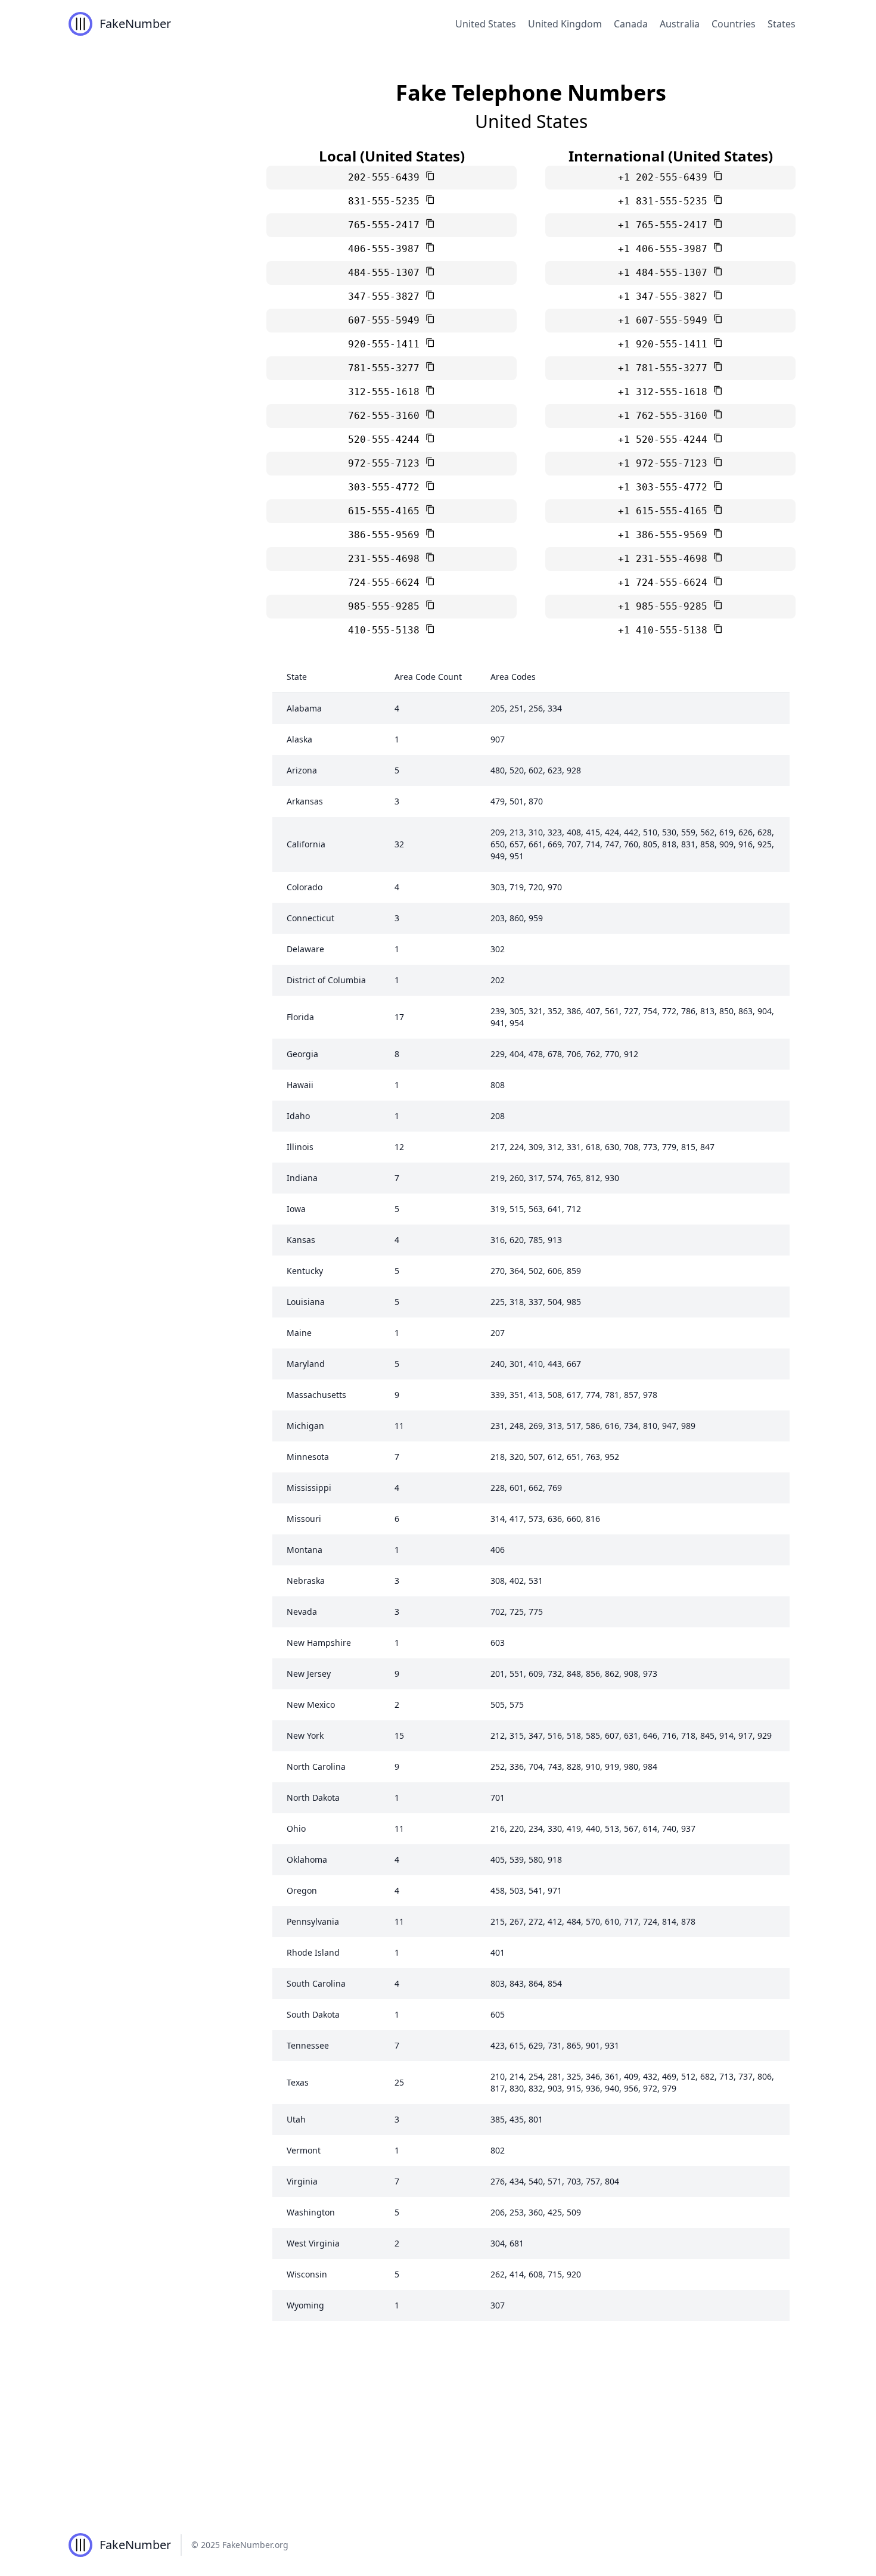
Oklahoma (307, 1859)
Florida (300, 1017)
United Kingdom (565, 24)
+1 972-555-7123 (666, 463)
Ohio (296, 1828)
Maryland (306, 1364)
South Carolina (316, 1983)
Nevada (302, 1612)
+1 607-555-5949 (666, 320)
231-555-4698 (387, 559)
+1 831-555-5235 (666, 201)
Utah (296, 2119)
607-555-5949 (387, 320)
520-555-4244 (387, 439)
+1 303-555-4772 (666, 487)
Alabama (304, 708)
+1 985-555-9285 (666, 606)
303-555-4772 (387, 487)
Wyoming (305, 2305)
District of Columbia (326, 980)
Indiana (302, 1178)
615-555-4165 (387, 511)
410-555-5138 (387, 630)
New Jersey (309, 1674)
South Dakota (313, 2014)
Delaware (305, 949)
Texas (298, 2082)
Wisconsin (307, 2274)
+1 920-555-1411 (666, 344)
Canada (631, 24)
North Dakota (313, 1797)
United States (486, 24)
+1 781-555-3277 (666, 368)
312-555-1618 (387, 392)
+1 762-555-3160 (666, 416)
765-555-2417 (387, 225)
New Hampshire (319, 1643)
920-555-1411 (387, 344)
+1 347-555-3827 (666, 296)
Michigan (305, 1426)
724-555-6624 (387, 582)
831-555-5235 (387, 201)
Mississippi (309, 1488)
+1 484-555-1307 (666, 273)
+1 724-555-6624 (666, 582)
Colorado (305, 887)
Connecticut (310, 918)
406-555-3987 (387, 249)
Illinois (300, 1147)
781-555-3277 (387, 368)
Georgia (302, 1054)
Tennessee (308, 2045)
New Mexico (311, 1705)
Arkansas (305, 801)
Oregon (302, 1890)
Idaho (298, 1116)
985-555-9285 (387, 606)
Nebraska (306, 1581)
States (782, 24)
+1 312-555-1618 (666, 392)
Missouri (304, 1519)
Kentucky (305, 1271)
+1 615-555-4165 (666, 511)
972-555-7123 (387, 463)
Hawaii (300, 1085)
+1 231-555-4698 (666, 559)
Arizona (302, 770)
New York (305, 1736)
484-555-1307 (387, 273)
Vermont (304, 2150)
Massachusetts (316, 1395)
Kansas (301, 1240)
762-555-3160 (387, 416)
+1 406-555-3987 (666, 249)
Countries (734, 24)
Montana (305, 1550)
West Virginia (313, 2243)
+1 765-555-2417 (666, 225)
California (306, 844)
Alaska (299, 739)
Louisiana (306, 1302)
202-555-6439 (387, 177)
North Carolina (316, 1766)
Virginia (302, 2181)
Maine (299, 1333)
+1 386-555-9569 (666, 535)
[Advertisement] (438, 2425)
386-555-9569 (387, 535)
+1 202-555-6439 (666, 177)
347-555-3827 (387, 296)
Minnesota (308, 1457)
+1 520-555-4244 (666, 439)
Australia (680, 24)
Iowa (296, 1209)
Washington (311, 2212)
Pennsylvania (313, 1921)
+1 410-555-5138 (666, 630)
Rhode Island (313, 1952)
